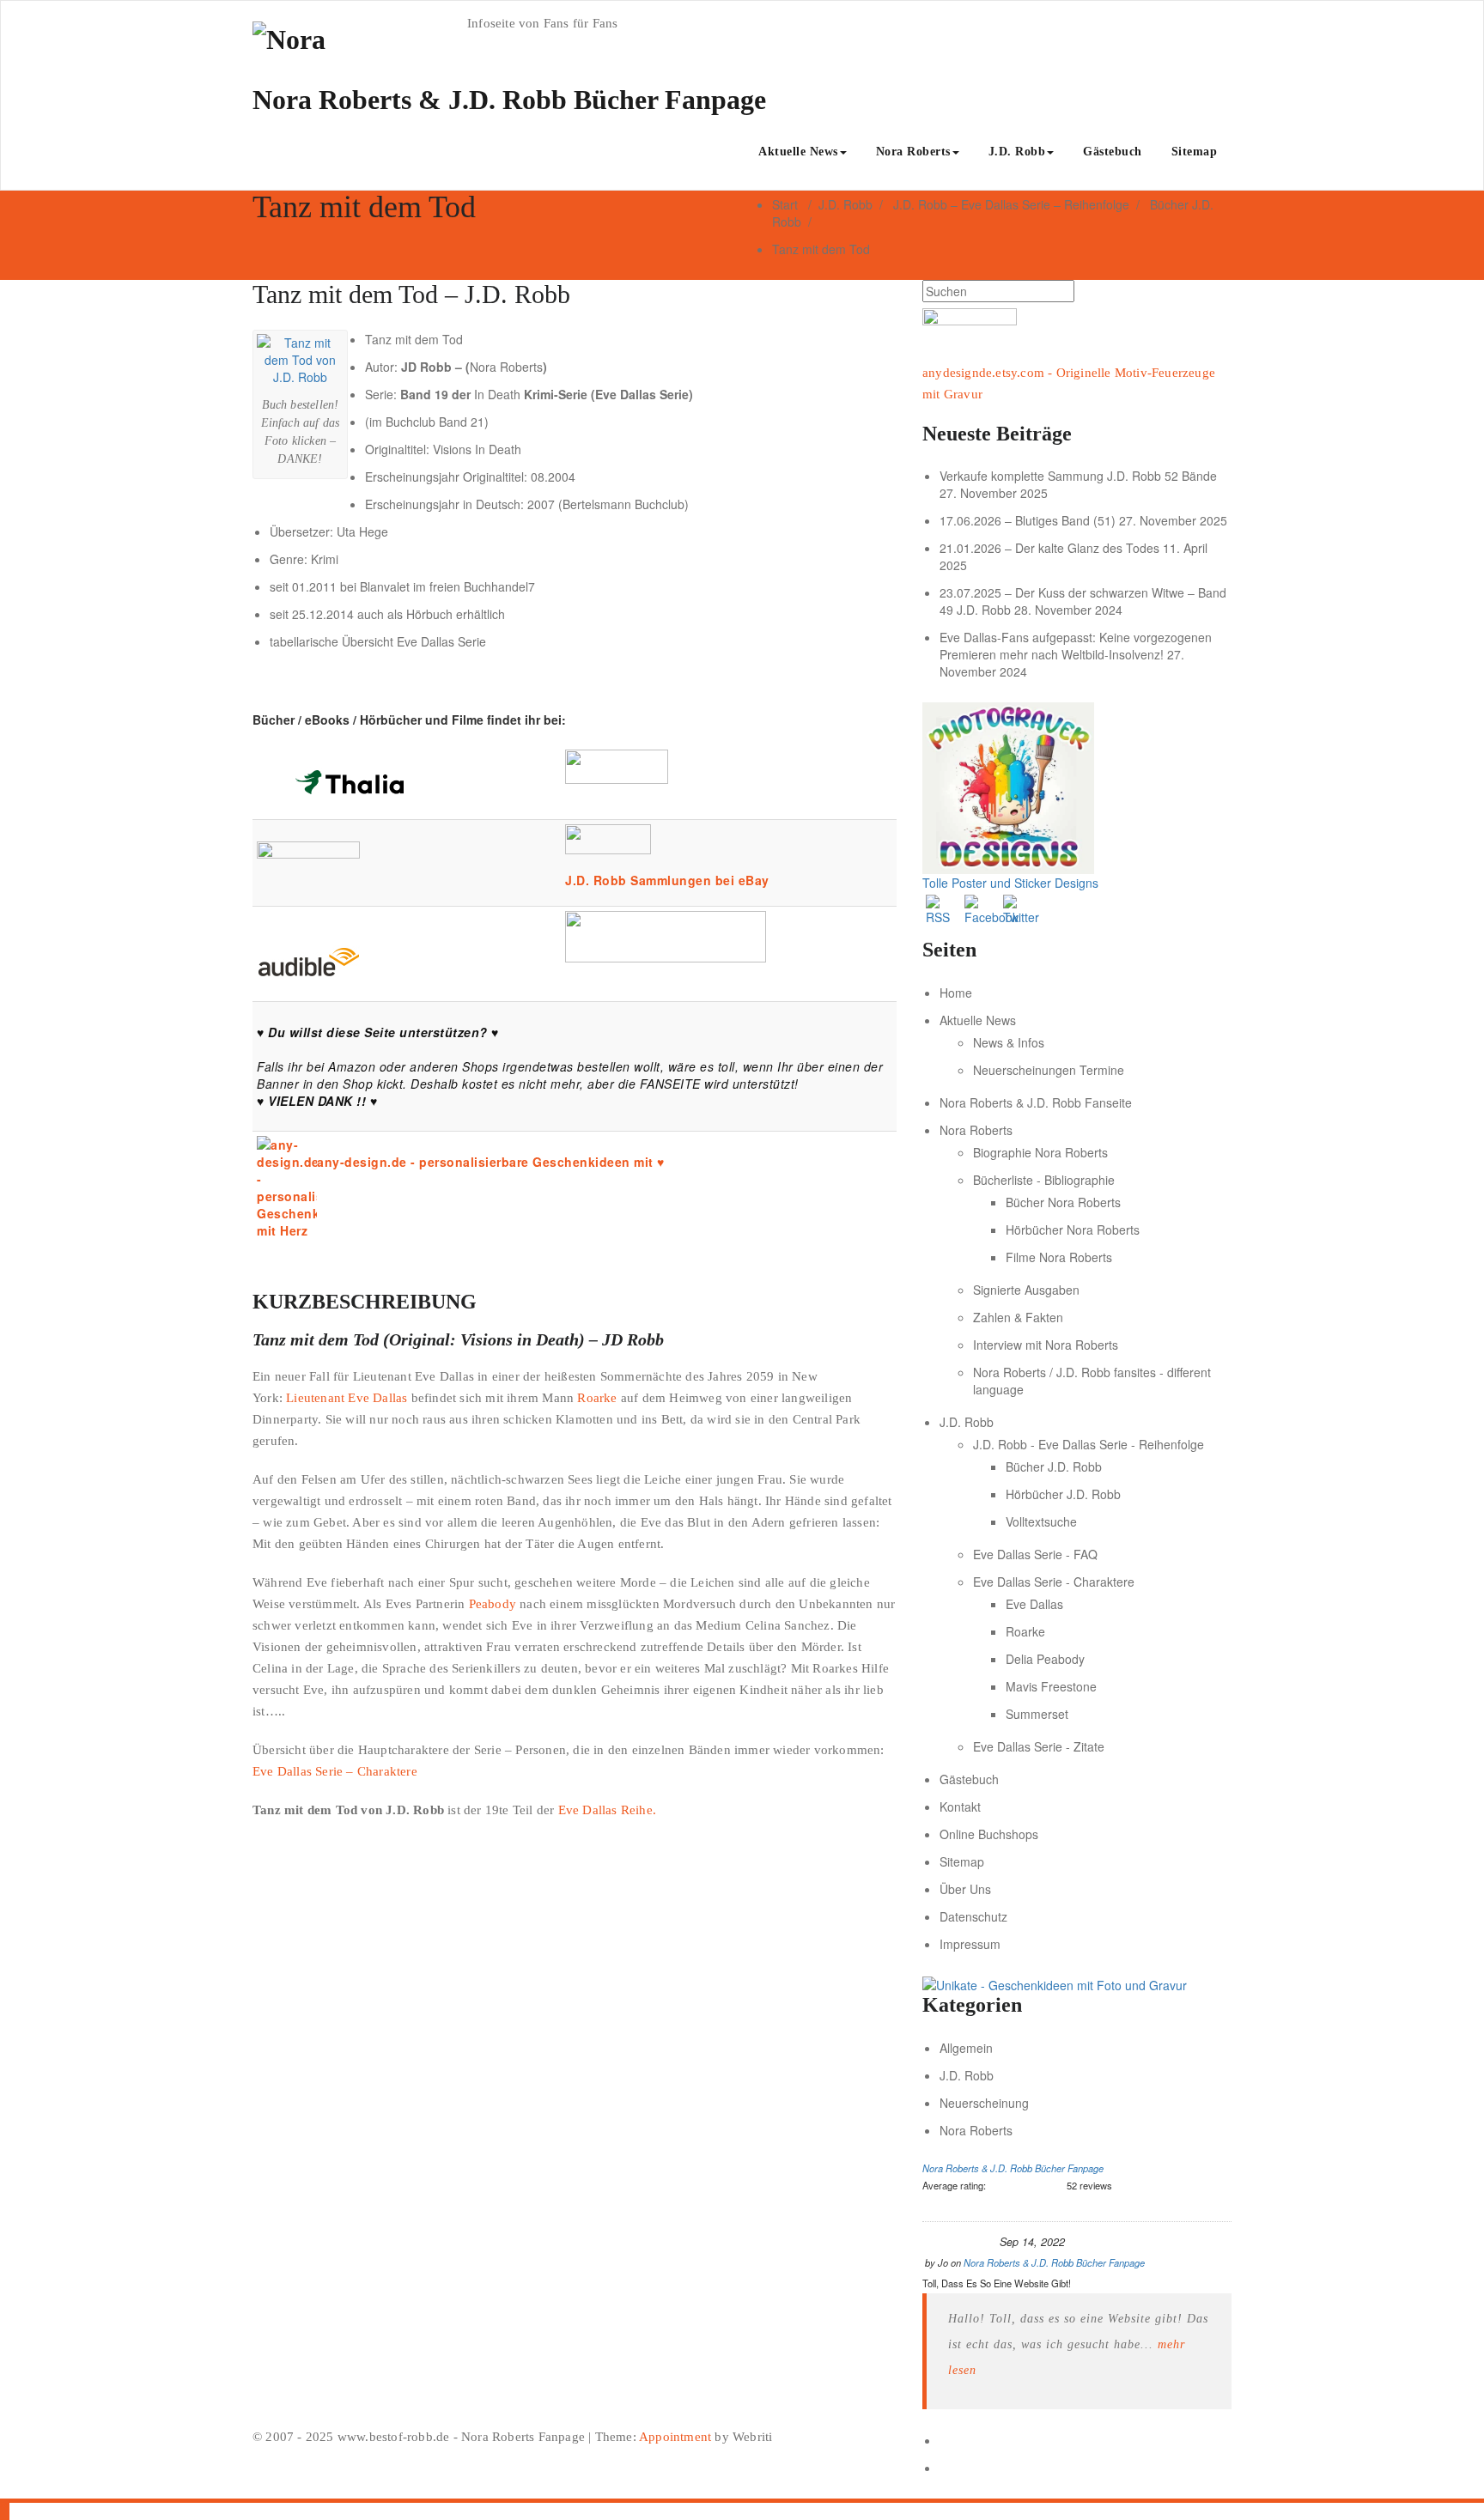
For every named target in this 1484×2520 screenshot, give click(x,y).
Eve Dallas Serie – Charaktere (335, 1771)
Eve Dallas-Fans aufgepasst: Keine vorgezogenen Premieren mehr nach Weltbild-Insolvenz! (1076, 646)
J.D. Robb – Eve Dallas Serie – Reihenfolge (1011, 204)
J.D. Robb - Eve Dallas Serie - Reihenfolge (1089, 1444)
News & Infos (1009, 1042)
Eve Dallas (1034, 1604)
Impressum (970, 1944)
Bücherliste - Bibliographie (1044, 1180)
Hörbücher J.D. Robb (1063, 1494)
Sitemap (1195, 152)
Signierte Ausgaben (1026, 1290)
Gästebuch (1113, 152)
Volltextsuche (1041, 1521)
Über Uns (965, 1889)
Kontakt (960, 1807)
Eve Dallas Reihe (605, 1810)
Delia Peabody (1045, 1659)
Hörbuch (429, 614)
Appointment (674, 2437)
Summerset (1037, 1714)
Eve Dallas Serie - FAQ (1035, 1554)
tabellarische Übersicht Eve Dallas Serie (378, 641)
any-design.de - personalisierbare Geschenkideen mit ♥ (491, 1162)
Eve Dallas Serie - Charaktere (1054, 1582)
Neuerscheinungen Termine (1049, 1070)
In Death (497, 394)
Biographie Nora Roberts (1040, 1152)
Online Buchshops (989, 1834)
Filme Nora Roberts (1059, 1257)
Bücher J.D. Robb (1054, 1466)
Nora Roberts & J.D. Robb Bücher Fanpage (1013, 2168)
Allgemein (966, 2048)
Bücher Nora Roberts (1063, 1202)
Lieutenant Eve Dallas (347, 1398)
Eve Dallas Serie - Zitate (1039, 1746)
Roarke (597, 1398)
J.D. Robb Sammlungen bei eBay (667, 880)
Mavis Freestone (1051, 1686)
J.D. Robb (1017, 152)
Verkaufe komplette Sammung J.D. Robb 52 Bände (1078, 476)
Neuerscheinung (984, 2103)
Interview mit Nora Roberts (1046, 1345)
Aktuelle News (798, 152)
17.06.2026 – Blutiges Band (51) (1028, 520)
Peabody (493, 1604)
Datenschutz (973, 1916)
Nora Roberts (913, 152)
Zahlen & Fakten (1018, 1317)
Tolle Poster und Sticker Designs (1010, 883)
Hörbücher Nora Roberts (1073, 1230)
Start (785, 204)
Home (956, 993)
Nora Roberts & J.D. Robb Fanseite (1036, 1102)
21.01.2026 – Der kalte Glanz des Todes (1049, 548)
